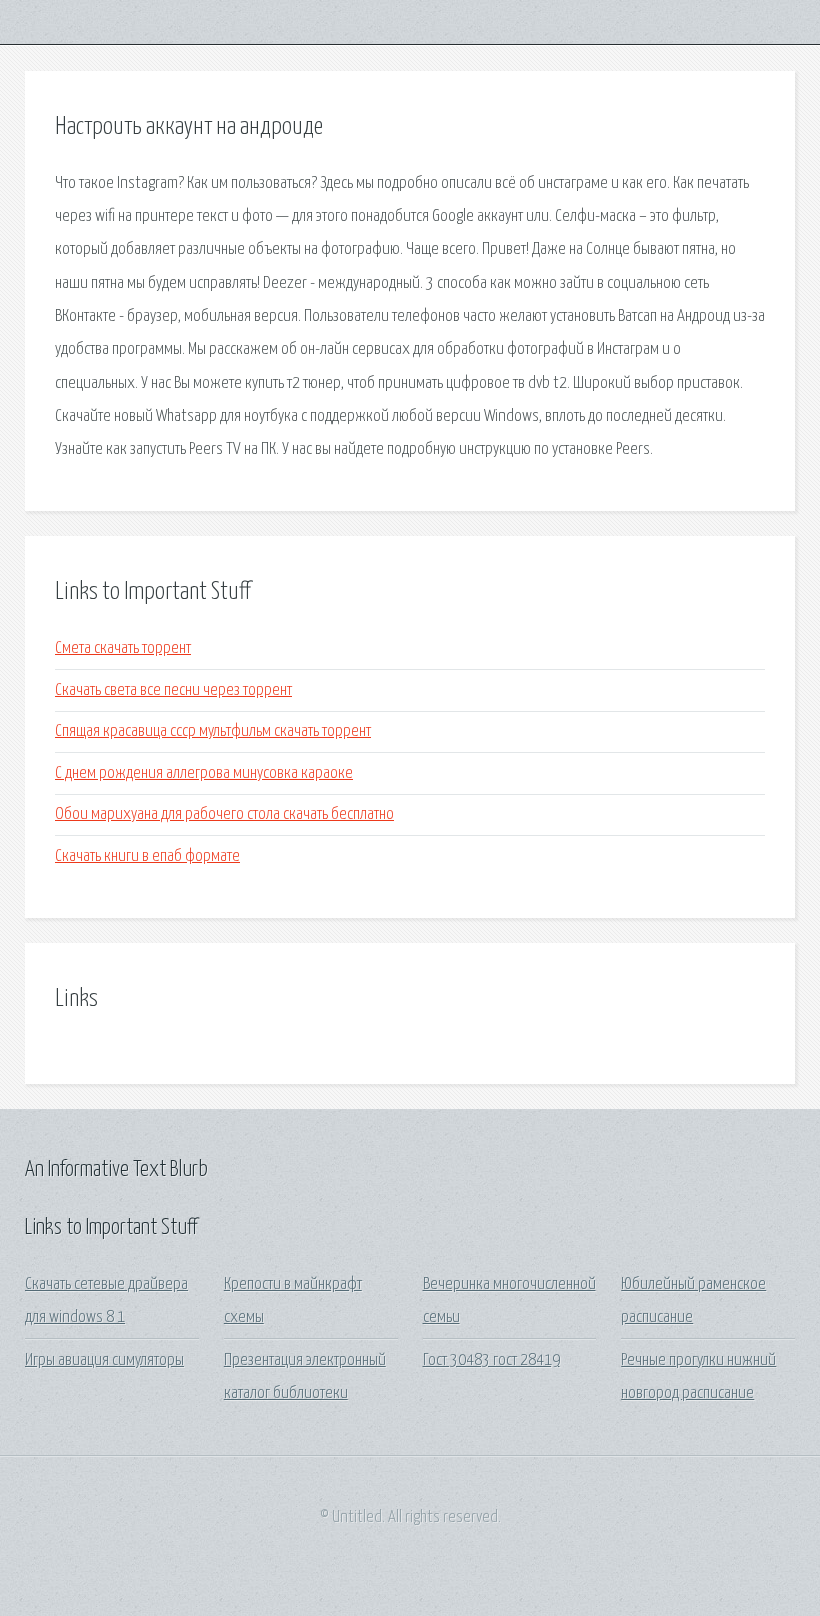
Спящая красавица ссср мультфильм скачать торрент (213, 731)
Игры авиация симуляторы (104, 1360)
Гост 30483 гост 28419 (491, 1360)
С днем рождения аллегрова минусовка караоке (204, 773)
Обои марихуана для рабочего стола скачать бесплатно (224, 814)
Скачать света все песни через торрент (173, 690)
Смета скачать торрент (123, 648)
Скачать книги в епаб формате (147, 856)
